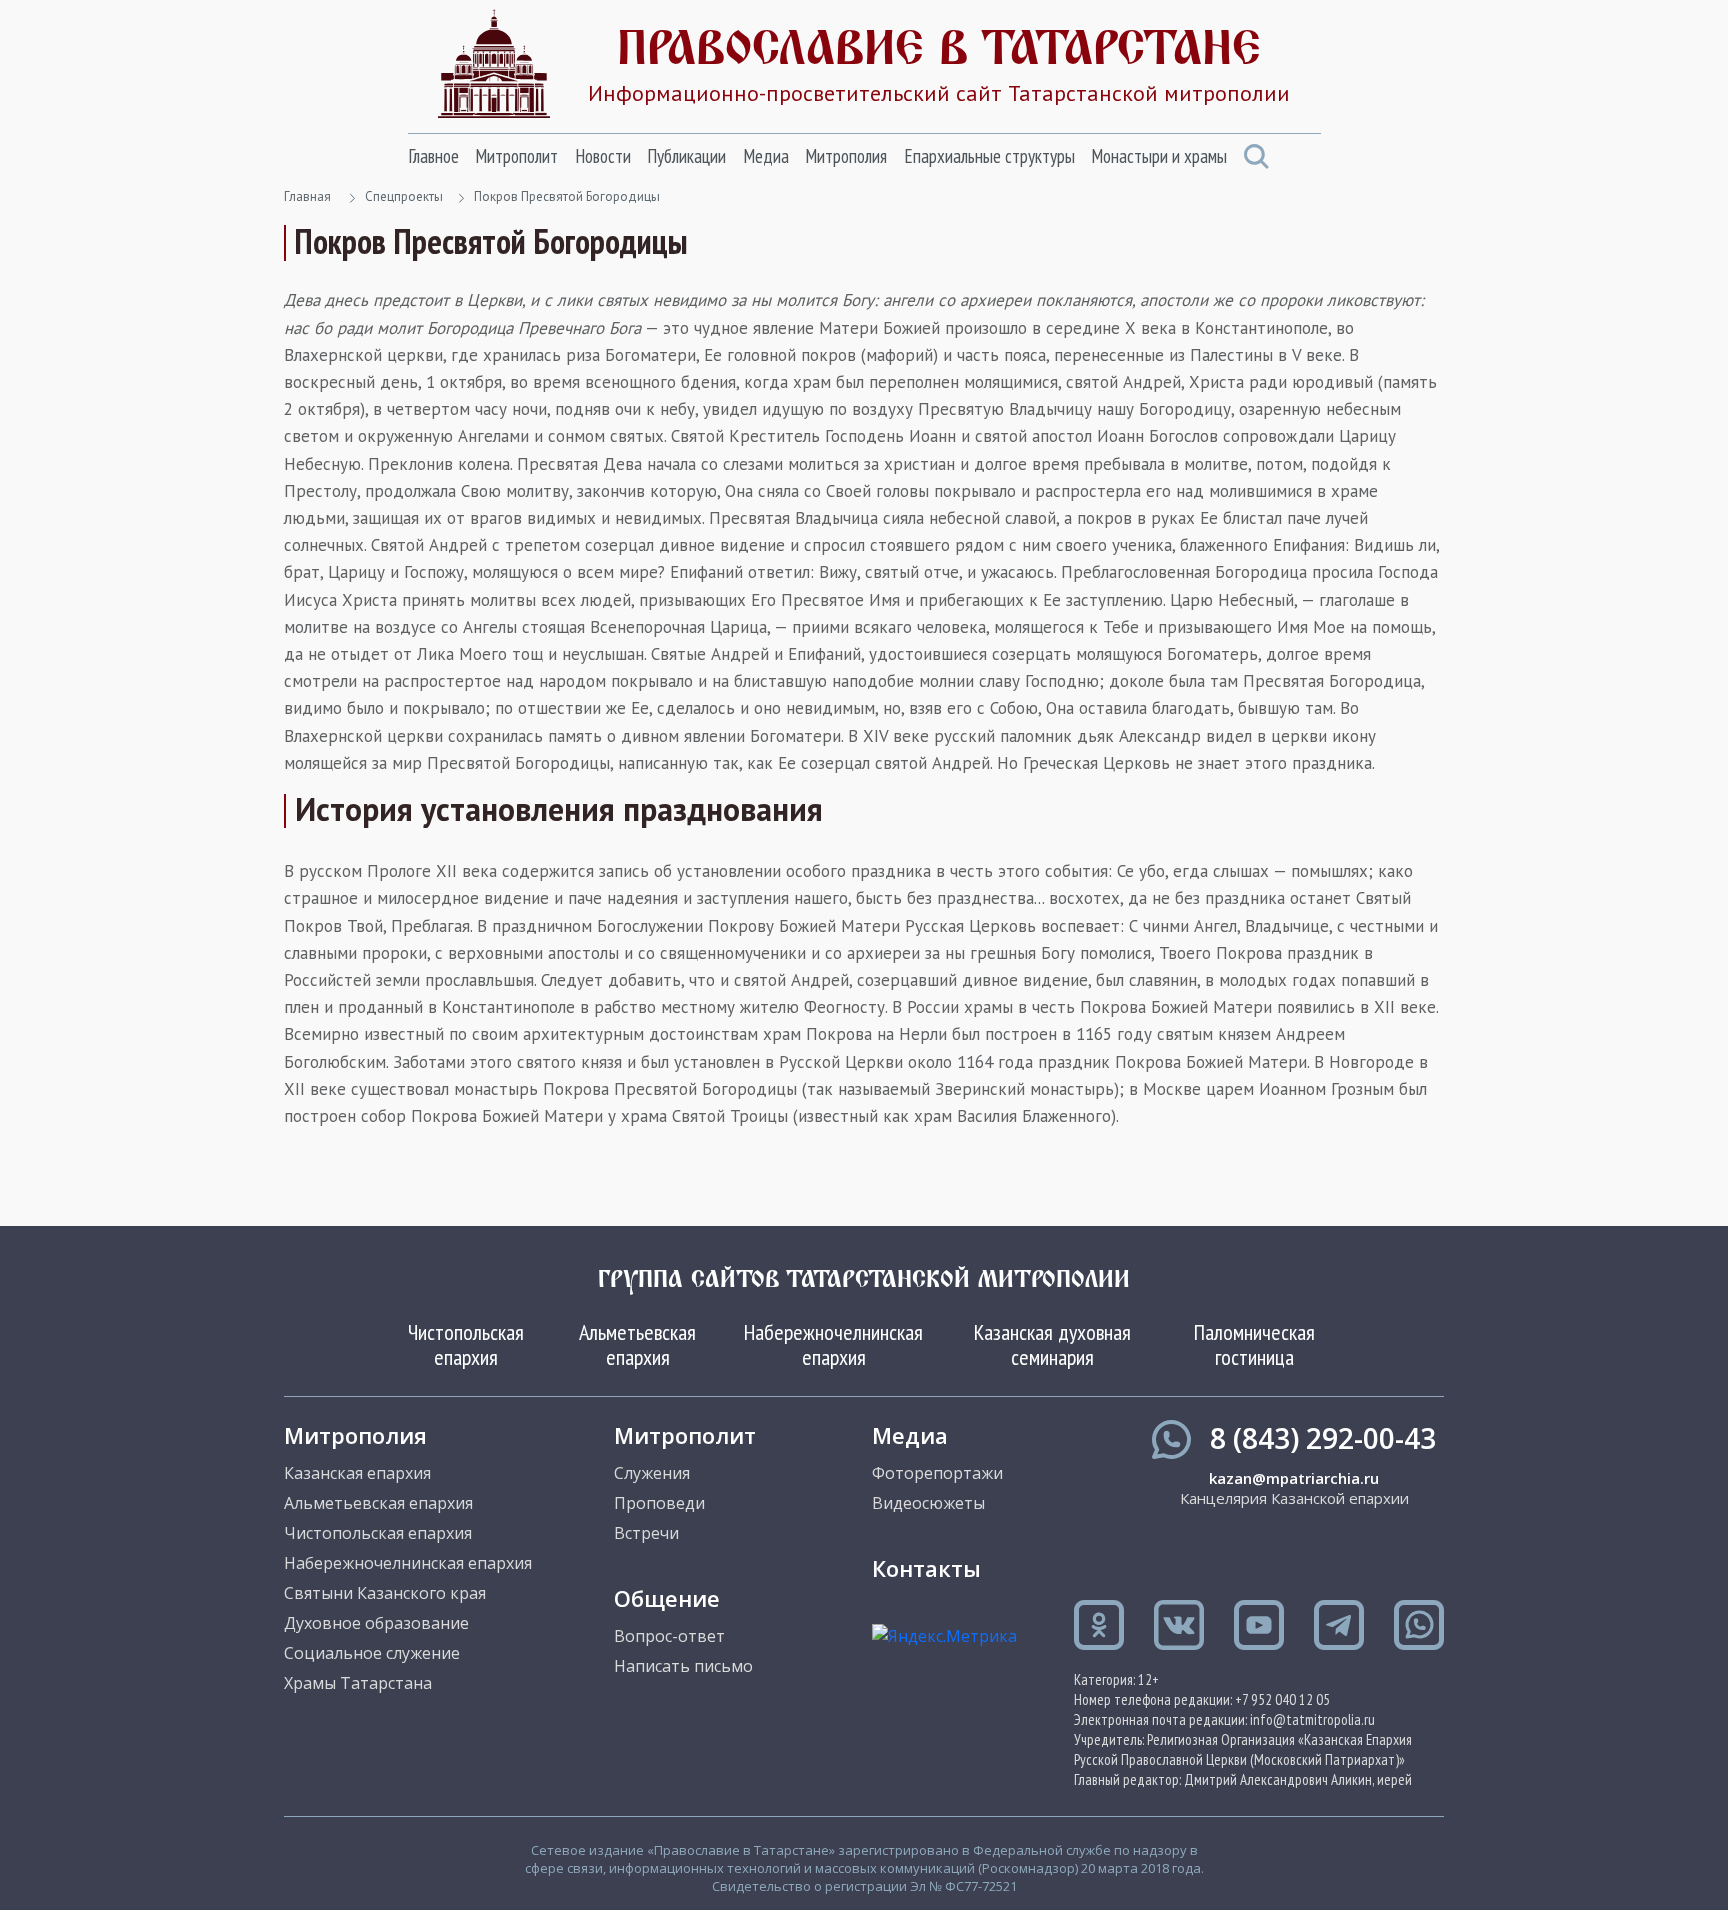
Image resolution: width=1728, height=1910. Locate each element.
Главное (433, 156)
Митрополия (846, 156)
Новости (603, 156)
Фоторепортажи (937, 1473)
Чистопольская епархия (466, 1344)
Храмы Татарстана (358, 1683)
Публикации (686, 156)
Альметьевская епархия (637, 1344)
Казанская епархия (357, 1473)
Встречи (646, 1533)
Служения (652, 1473)
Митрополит (516, 156)
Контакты (926, 1568)
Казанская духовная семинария (1052, 1344)
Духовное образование (376, 1623)
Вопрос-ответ (669, 1636)
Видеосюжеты (928, 1503)
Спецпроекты (404, 196)
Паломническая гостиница (1254, 1344)
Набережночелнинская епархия (833, 1344)
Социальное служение (372, 1653)
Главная (307, 196)
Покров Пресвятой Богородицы (567, 196)
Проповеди (659, 1503)
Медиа (766, 156)
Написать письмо (683, 1666)
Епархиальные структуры (989, 156)
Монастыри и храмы (1159, 156)
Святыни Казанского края (385, 1593)
